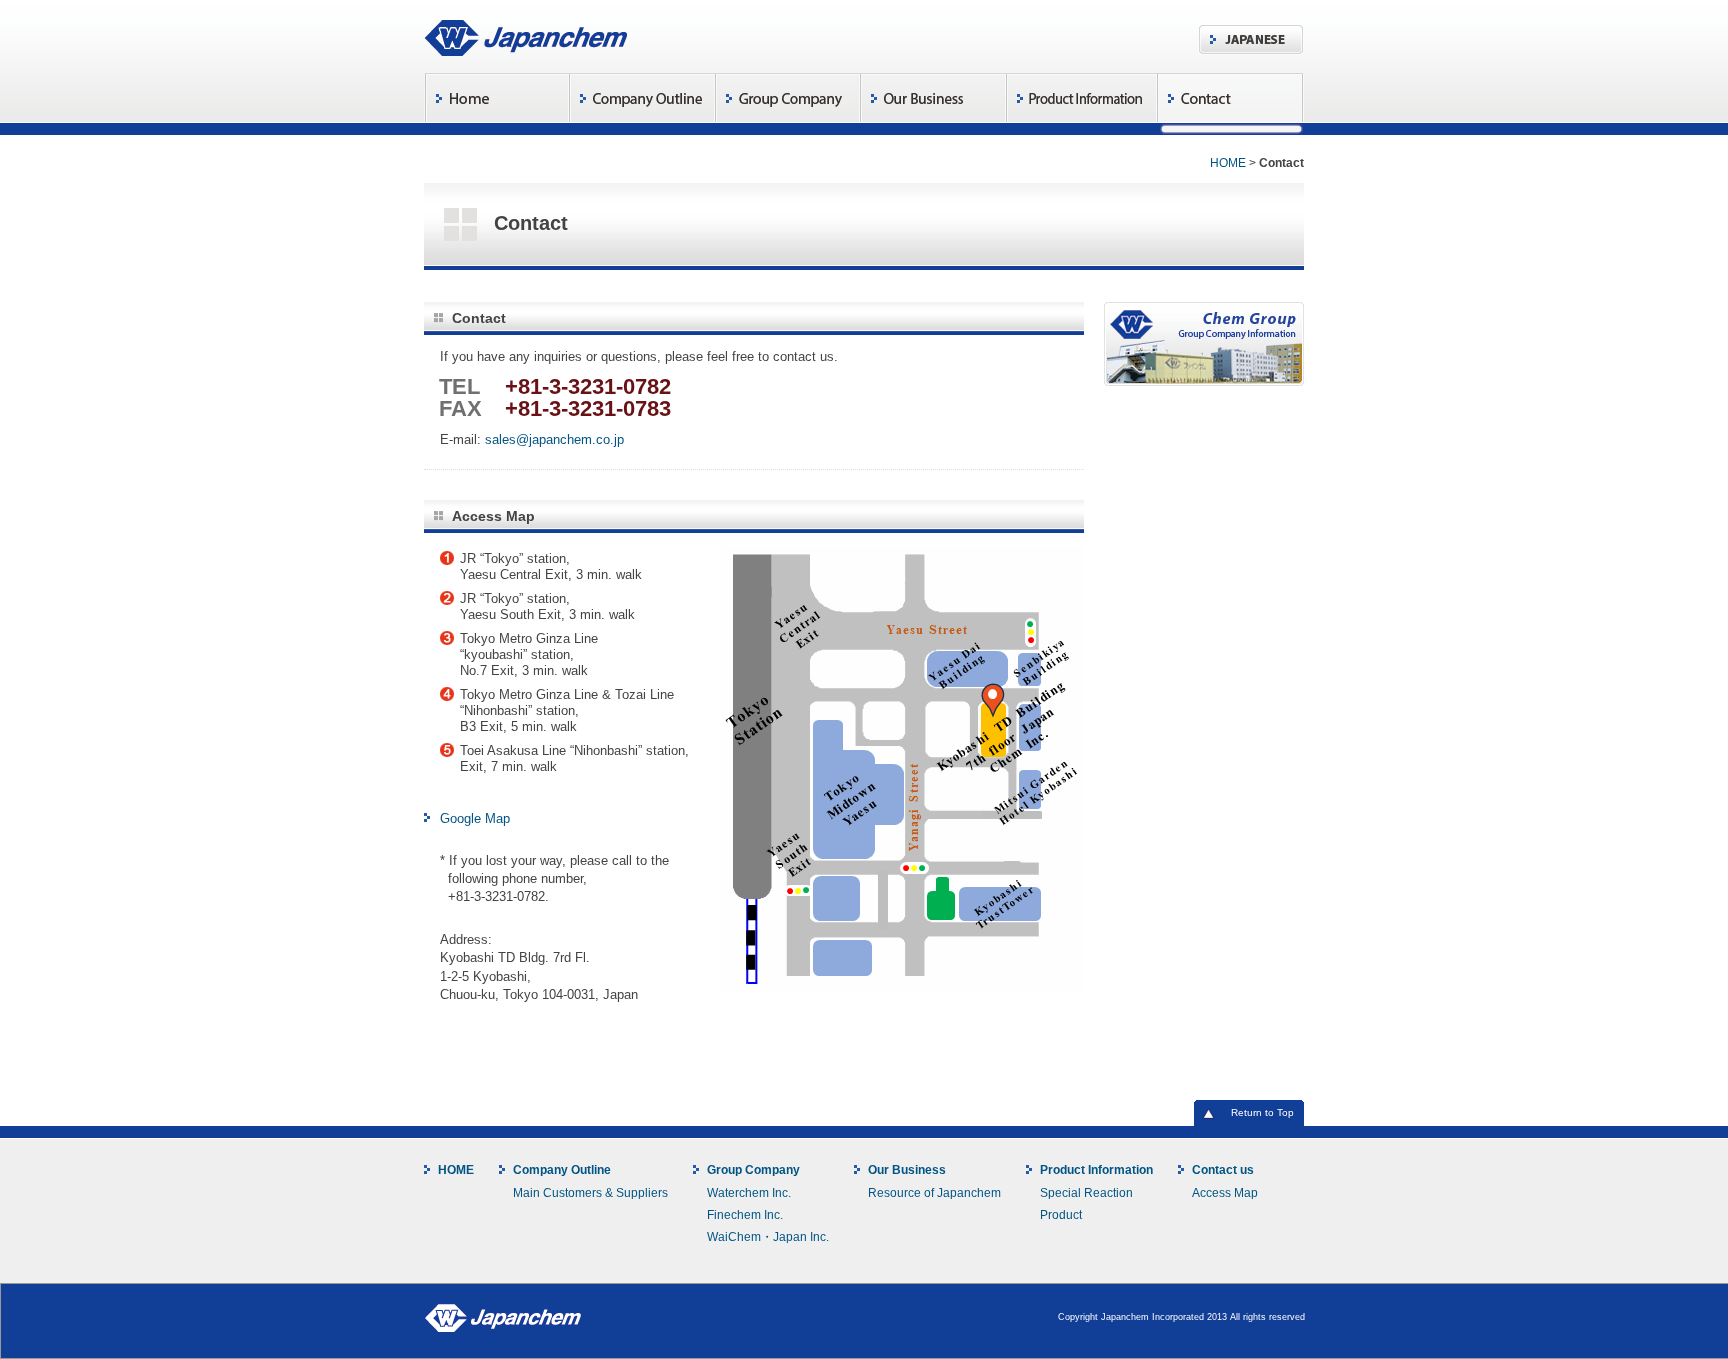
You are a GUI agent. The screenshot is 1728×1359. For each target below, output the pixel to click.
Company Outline (562, 1170)
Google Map (475, 818)
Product (1061, 1214)
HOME (1228, 162)
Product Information (1096, 1170)
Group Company (753, 1170)
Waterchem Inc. (749, 1192)
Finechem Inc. (745, 1214)
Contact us (1223, 1170)
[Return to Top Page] (526, 36)
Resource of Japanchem (934, 1192)
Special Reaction (1086, 1192)
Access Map (1225, 1192)
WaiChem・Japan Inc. (768, 1236)
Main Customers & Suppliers (590, 1192)
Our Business (907, 1170)
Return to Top (1262, 1112)
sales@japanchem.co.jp (554, 439)
